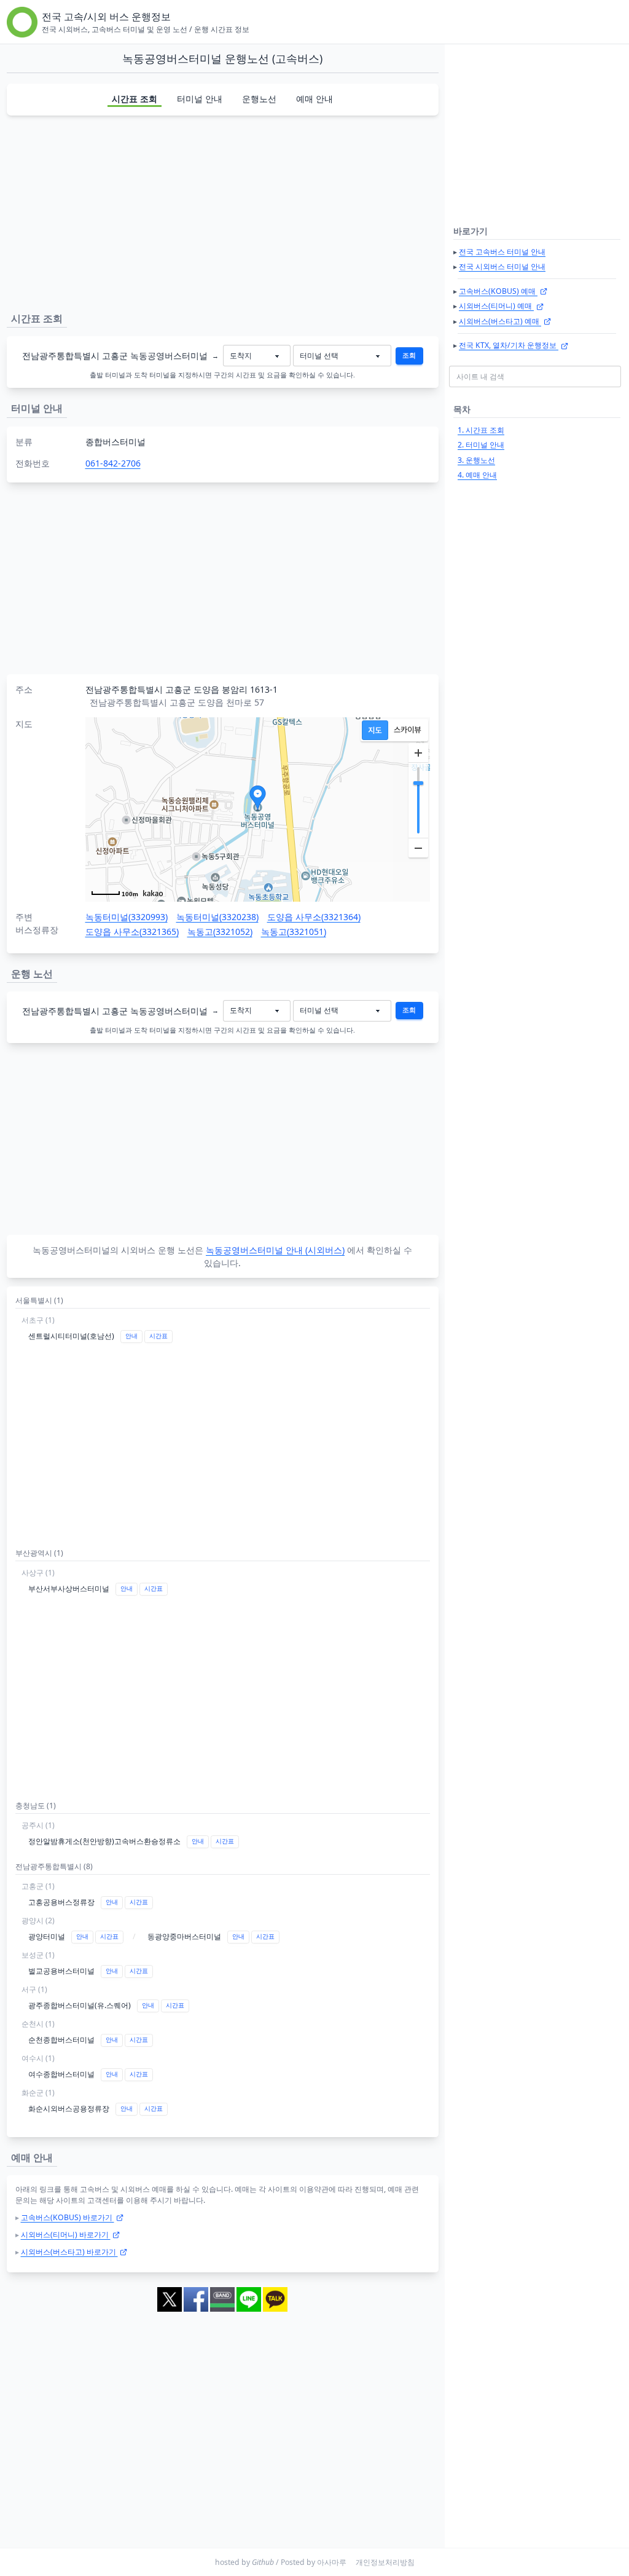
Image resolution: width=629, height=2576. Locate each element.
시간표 (158, 1336)
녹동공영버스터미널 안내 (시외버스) (275, 1250)
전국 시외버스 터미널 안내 (502, 266)
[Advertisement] (223, 211)
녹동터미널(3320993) (127, 917)
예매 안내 (314, 99)
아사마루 (332, 2562)
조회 (409, 355)
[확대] (418, 753)
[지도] (375, 730)
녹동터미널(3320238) (217, 917)
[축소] (418, 848)
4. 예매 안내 (477, 475)
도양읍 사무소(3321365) (132, 932)
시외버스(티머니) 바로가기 (66, 2235)
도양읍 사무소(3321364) (314, 917)
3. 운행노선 (476, 460)
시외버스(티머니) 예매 (496, 306)
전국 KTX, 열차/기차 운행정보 (509, 345)
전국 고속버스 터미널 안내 (502, 252)
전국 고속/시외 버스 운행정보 (106, 17)
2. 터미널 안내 (481, 445)
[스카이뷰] (408, 730)
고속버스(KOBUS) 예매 (498, 291)
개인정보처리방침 (385, 2562)
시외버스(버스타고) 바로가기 (69, 2252)
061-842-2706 (113, 463)
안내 (131, 1336)
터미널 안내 (200, 99)
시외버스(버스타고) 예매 (500, 321)
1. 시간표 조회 (481, 430)
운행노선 (259, 99)
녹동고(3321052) (220, 932)
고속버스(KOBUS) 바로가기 (68, 2217)
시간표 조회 (135, 99)
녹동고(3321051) (294, 932)
